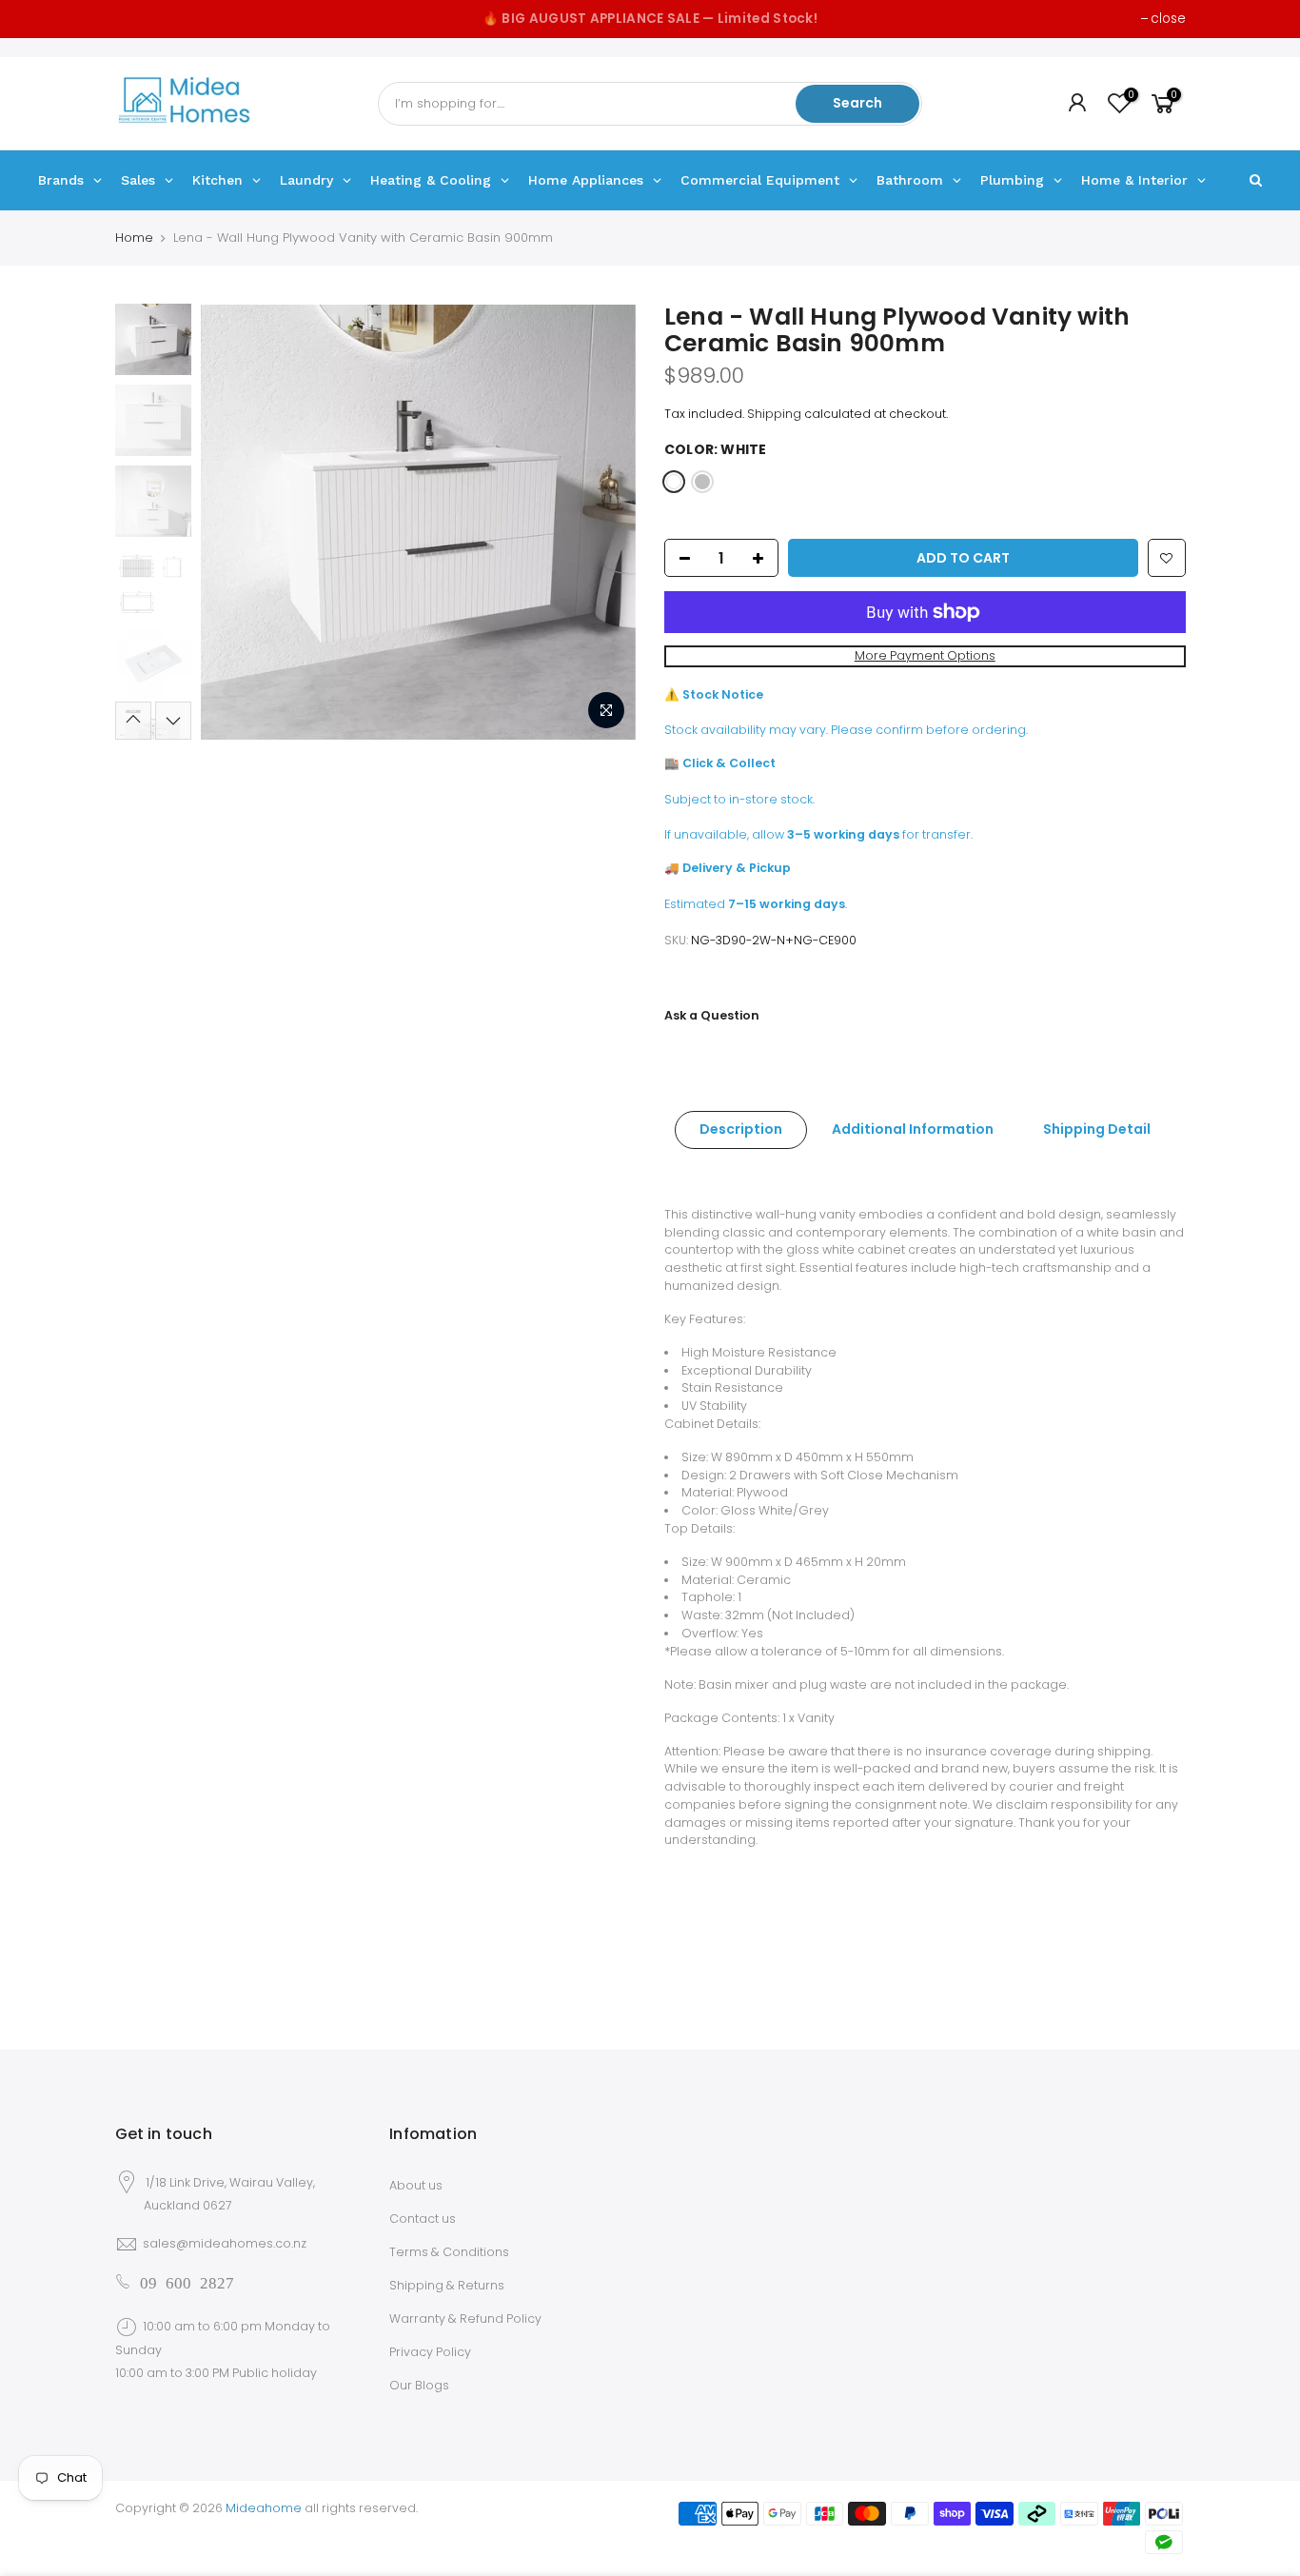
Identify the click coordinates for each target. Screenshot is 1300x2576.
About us (416, 2185)
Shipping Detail (1097, 1129)
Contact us (423, 2219)
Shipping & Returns (447, 2285)
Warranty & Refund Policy (465, 2318)
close (1168, 19)
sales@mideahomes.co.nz (225, 2243)
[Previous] (234, 522)
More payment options (925, 655)
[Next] (602, 522)
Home (134, 238)
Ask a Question (712, 1015)
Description (741, 1129)
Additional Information (913, 1129)
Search (857, 103)
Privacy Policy (430, 2352)
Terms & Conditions (449, 2252)
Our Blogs (419, 2385)
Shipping (774, 414)
